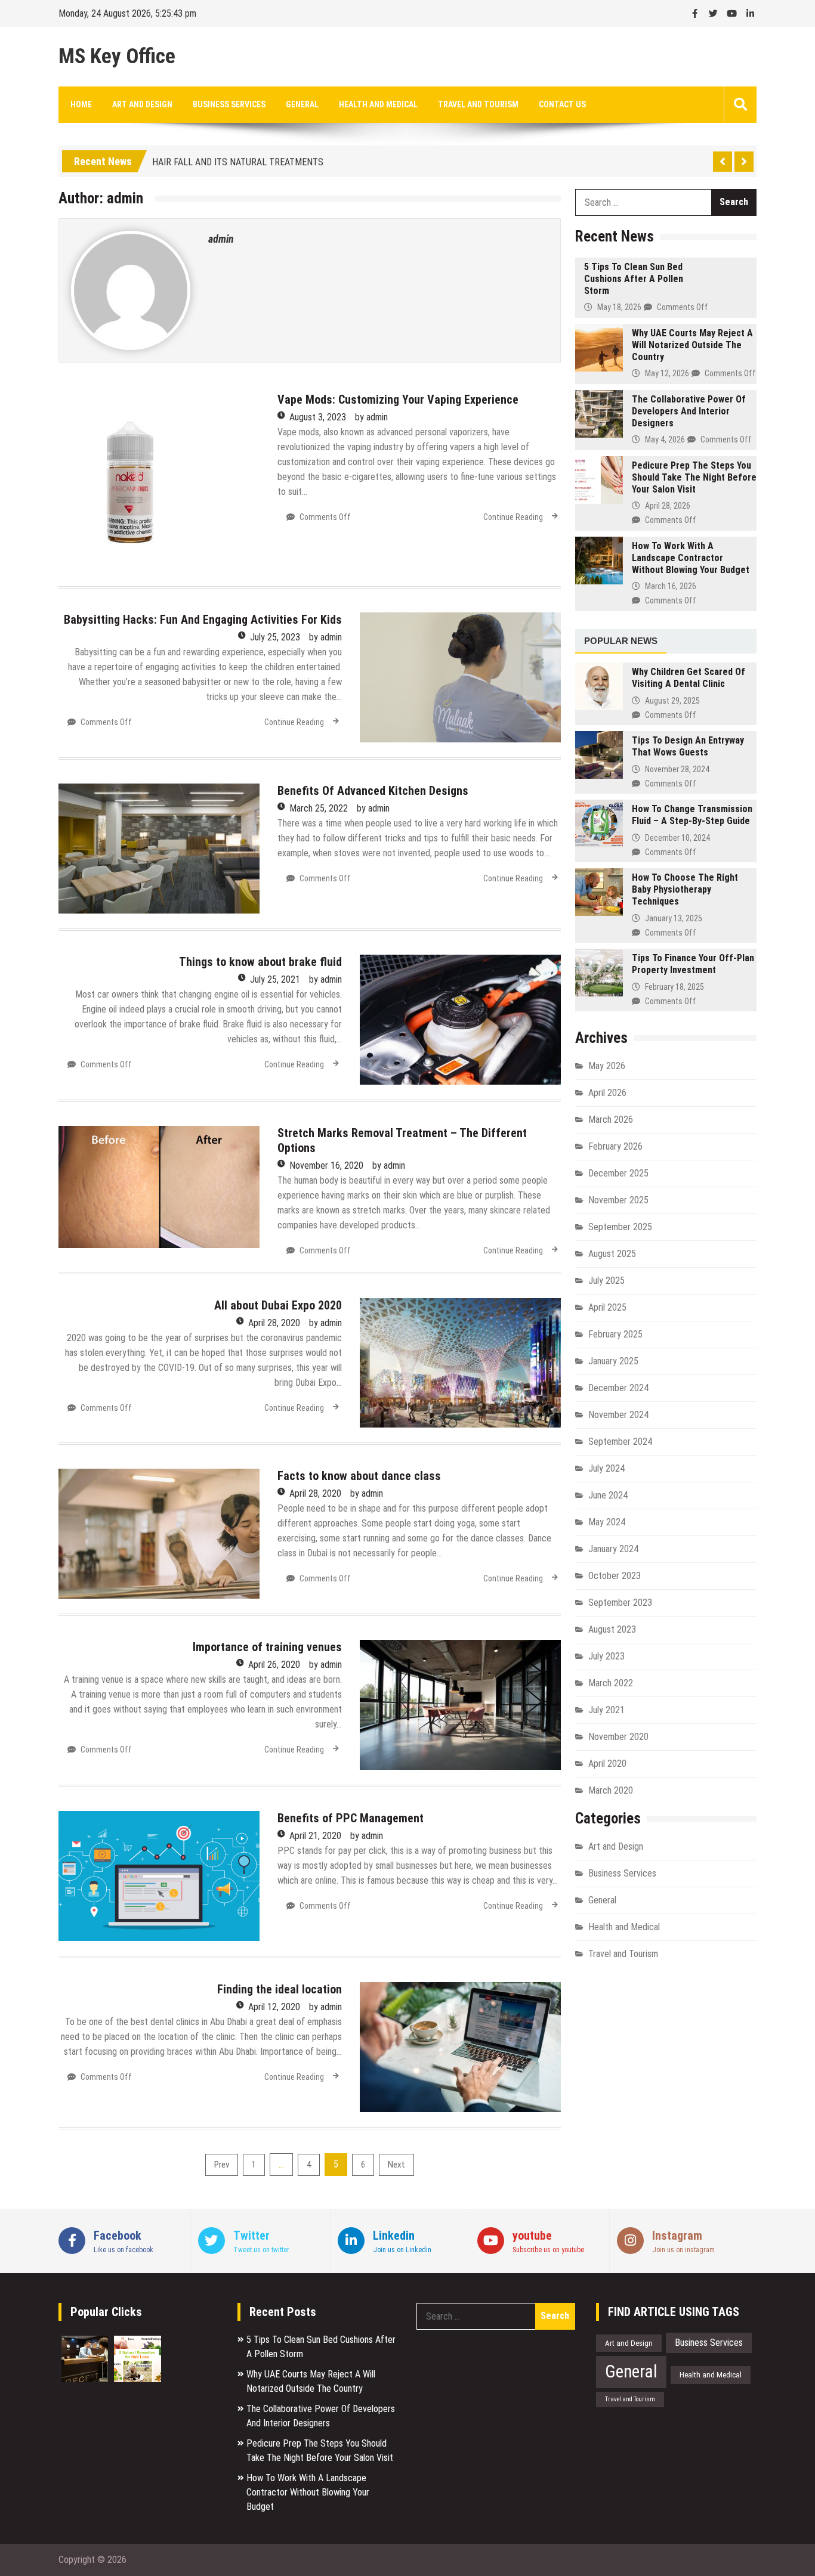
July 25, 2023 (275, 637)
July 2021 (606, 1710)
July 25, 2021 (275, 979)
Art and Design (142, 104)
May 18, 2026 (619, 307)
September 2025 (620, 1227)
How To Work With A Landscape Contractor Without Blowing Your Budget (691, 558)
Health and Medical (378, 104)
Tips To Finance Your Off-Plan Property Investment (693, 964)
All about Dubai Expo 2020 (278, 1305)
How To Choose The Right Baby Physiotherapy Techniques (685, 889)
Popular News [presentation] (621, 641)
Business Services (229, 104)
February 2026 (615, 1146)
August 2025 (612, 1254)
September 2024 (620, 1442)
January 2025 (613, 1361)
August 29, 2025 (672, 701)
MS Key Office (117, 57)
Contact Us (562, 104)
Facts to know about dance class (359, 1476)
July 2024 (606, 1468)
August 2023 (612, 1629)
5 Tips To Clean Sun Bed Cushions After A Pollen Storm (634, 279)
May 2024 (607, 1522)
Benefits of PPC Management (351, 1818)
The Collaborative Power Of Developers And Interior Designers (689, 411)
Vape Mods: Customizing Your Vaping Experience (398, 400)
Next (396, 2165)
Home (81, 104)
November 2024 (618, 1415)
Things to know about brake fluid (260, 962)
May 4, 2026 (665, 439)
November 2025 (618, 1200)
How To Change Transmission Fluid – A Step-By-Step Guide (692, 815)
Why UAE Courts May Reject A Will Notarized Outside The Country (692, 345)
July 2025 (606, 1281)
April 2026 (607, 1093)
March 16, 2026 (671, 586)
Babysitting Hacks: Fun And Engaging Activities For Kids (203, 620)
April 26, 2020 (274, 1665)
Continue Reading (513, 517)
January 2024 (613, 1549)
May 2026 (607, 1066)
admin (221, 239)
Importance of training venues (267, 1647)
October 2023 (615, 1576)
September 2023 (620, 1603)
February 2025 (615, 1334)
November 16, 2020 (326, 1165)
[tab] (621, 642)
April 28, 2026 (668, 506)
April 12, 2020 (274, 2007)
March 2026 (611, 1120)
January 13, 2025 (674, 918)
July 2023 (606, 1656)
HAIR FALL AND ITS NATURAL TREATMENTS (238, 159)
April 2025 (607, 1307)
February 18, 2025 (674, 987)
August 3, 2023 (318, 417)
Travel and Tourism (478, 104)
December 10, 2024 (677, 838)
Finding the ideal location (280, 1989)
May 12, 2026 (667, 373)
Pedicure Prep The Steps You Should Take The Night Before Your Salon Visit (694, 477)
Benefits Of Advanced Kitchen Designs (373, 791)
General (302, 104)
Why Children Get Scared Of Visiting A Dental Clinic (689, 678)
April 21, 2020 (315, 1836)
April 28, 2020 (274, 1323)
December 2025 (618, 1173)
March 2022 (611, 1683)
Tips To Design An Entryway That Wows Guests (688, 746)
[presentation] (675, 635)
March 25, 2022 (319, 808)
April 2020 (607, 1764)
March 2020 (611, 1790)
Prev (222, 2165)
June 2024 (608, 1495)
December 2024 (618, 1388)
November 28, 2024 (677, 769)
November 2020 (618, 1737)
